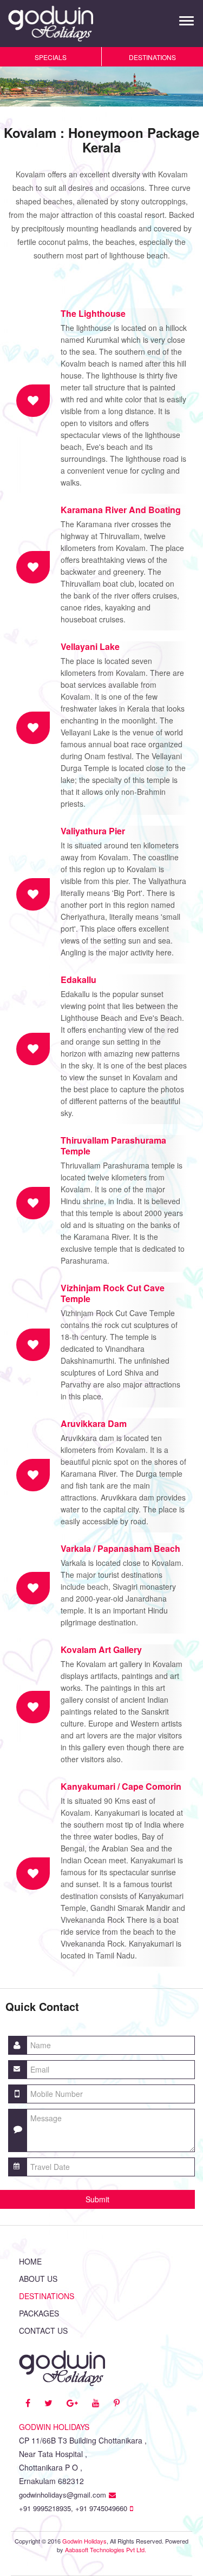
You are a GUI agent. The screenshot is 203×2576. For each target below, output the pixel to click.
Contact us (43, 2331)
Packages (39, 2313)
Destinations (47, 2296)
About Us (38, 2279)
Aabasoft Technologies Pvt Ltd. (106, 2550)
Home (30, 2261)
